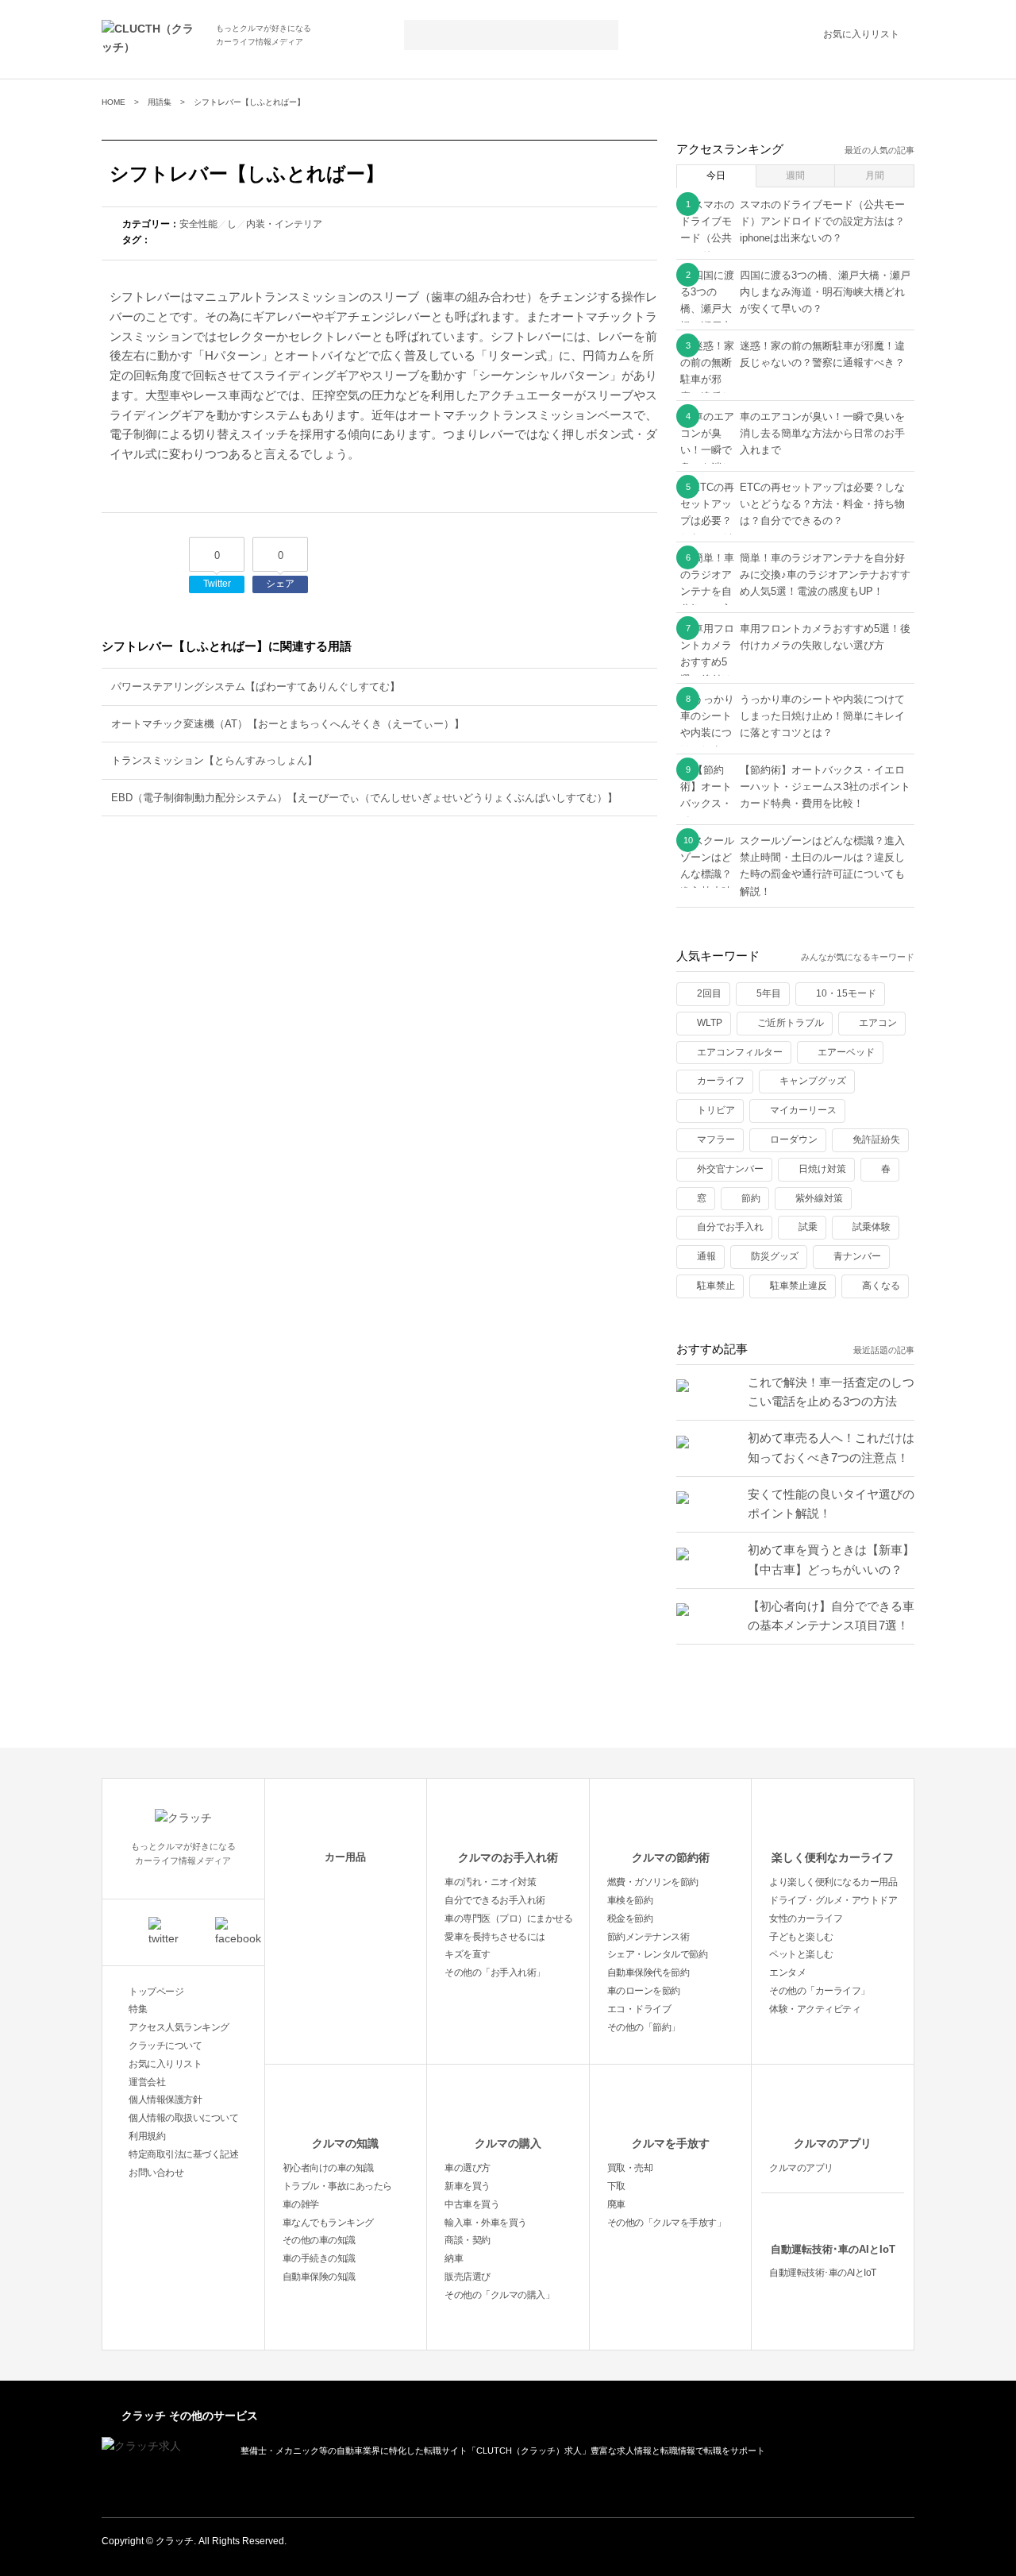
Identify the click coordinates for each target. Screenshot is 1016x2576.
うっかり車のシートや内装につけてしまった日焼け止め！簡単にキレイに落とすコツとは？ (822, 716)
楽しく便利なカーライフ (833, 1857)
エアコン (878, 1023)
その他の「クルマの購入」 (499, 2295)
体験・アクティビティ (815, 2009)
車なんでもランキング (328, 2223)
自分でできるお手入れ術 (495, 1900)
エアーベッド (846, 1052)
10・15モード (846, 993)
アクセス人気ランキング (179, 2027)
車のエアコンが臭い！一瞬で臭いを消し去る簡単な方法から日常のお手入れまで (822, 434)
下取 (616, 2186)
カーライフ (721, 1081)
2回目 (709, 993)
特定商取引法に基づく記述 (183, 2154)
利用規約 (147, 2136)
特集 (138, 2009)
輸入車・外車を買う (486, 2223)
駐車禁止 (716, 1286)
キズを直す (468, 1954)
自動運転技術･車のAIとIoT (833, 2249)
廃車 (616, 2204)
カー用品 (345, 1857)
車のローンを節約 (644, 1991)
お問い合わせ (156, 2173)
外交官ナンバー (730, 1169)
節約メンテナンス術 (648, 1937)
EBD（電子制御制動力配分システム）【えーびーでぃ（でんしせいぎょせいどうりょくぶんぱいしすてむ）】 (364, 798)
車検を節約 (630, 1900)
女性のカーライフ (806, 1919)
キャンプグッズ (813, 1081)
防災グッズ (775, 1256)
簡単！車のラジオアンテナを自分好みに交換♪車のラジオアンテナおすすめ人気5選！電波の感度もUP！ (825, 575)
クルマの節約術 (671, 1857)
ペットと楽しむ (801, 1954)
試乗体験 (872, 1227)
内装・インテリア (284, 224)
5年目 (769, 993)
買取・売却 (630, 2168)
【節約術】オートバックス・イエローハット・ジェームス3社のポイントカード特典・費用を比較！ (825, 787)
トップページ (156, 1992)
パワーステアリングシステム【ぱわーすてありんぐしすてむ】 (256, 686)
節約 (751, 1198)
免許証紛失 (876, 1140)
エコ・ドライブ (639, 2009)
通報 (706, 1256)
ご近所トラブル (791, 1023)
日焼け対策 (822, 1169)
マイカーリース (803, 1110)
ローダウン (794, 1140)
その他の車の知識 (319, 2240)
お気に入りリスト (861, 34)
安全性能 (198, 224)
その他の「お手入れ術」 (495, 1972)
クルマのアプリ (833, 2143)
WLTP (710, 1023)
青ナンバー (857, 1256)
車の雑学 (301, 2204)
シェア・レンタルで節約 (658, 1954)
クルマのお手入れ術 (508, 1857)
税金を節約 (630, 1919)
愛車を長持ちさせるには (495, 1937)
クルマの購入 (508, 2143)
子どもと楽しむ (801, 1937)
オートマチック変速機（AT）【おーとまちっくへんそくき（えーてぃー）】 (288, 724)
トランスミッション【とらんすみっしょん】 (214, 760)
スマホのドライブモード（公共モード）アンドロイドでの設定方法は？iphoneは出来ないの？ (822, 222)
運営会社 (147, 2082)
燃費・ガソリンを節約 (653, 1882)
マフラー (716, 1140)
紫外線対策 (819, 1198)
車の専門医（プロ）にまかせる (508, 1919)
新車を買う (468, 2186)
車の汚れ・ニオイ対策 (490, 1882)
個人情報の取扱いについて (183, 2118)
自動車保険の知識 (319, 2277)
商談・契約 (468, 2240)
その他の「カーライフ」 (820, 1991)
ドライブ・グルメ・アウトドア (833, 1900)
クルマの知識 (345, 2143)
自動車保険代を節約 (648, 1972)
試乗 (808, 1227)
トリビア (716, 1110)
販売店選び (468, 2277)
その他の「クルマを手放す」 (667, 2223)
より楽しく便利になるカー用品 (833, 1882)
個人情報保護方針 (165, 2100)
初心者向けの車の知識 (328, 2168)
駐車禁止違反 (799, 1286)
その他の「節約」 (644, 2027)
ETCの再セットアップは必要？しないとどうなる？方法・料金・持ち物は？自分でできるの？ (822, 504)
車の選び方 (468, 2168)
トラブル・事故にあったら (337, 2186)
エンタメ (787, 1972)
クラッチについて (165, 2046)
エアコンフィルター (740, 1052)
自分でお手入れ (730, 1227)
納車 (454, 2258)
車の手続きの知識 (319, 2258)
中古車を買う (472, 2204)
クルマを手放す (671, 2143)
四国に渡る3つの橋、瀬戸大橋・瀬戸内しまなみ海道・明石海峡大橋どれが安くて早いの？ (825, 292)
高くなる (881, 1286)
